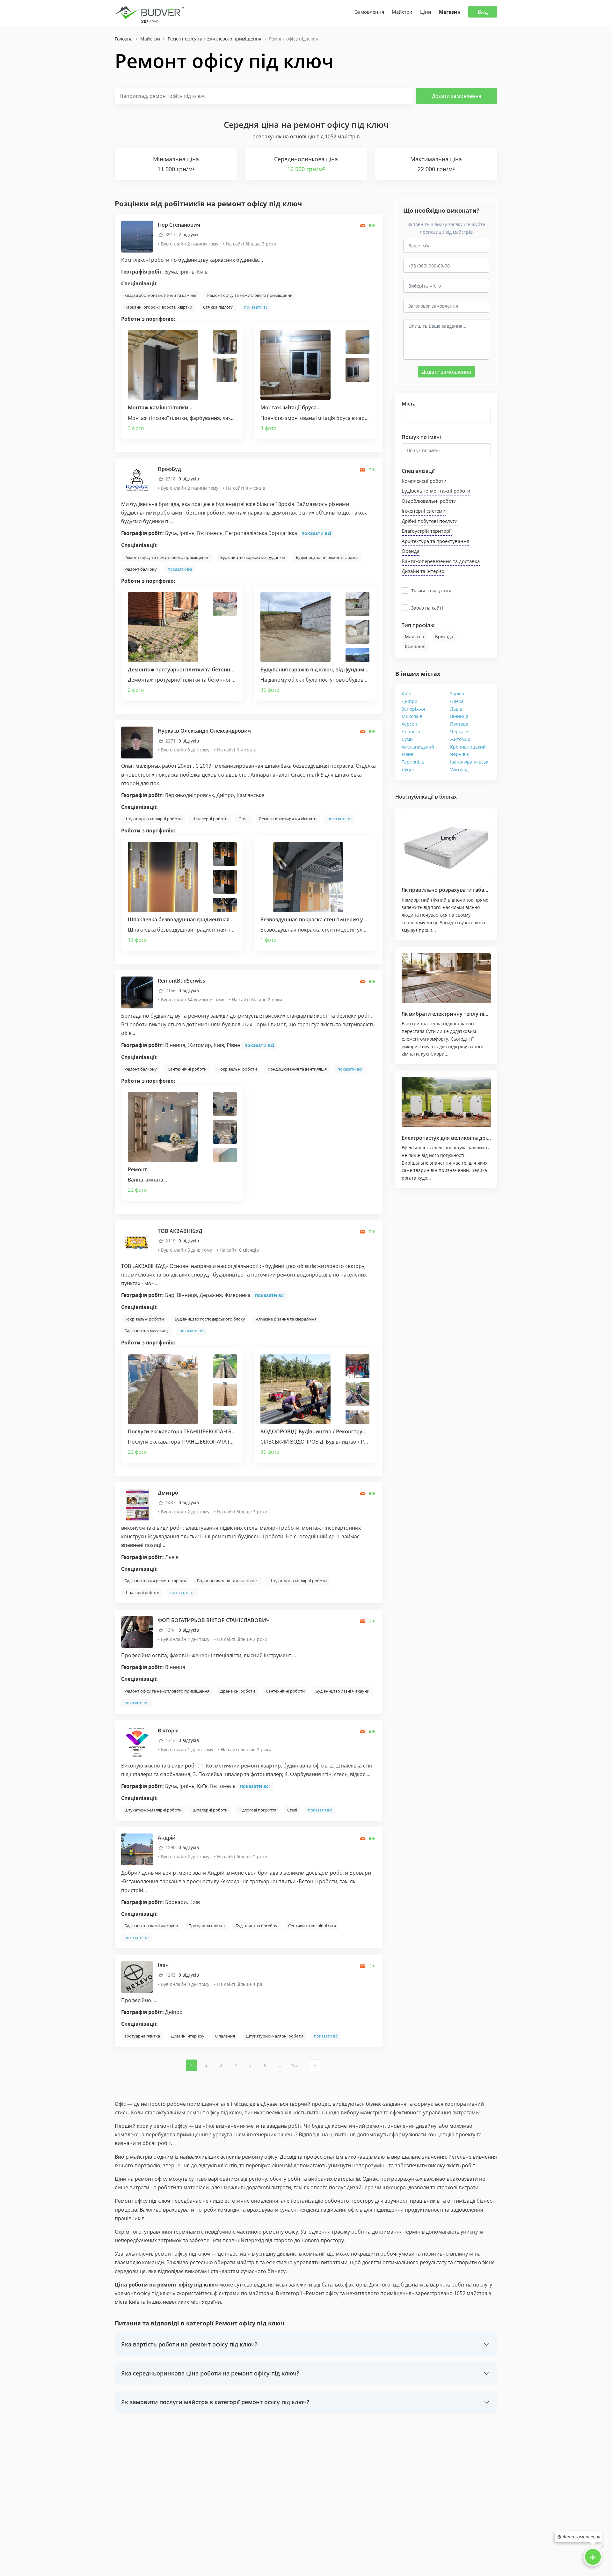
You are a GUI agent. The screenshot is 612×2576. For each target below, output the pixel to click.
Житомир (460, 739)
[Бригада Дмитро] (137, 1504)
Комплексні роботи (424, 481)
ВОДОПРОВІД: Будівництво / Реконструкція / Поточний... (334, 1431)
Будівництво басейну (256, 1926)
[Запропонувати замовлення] (372, 226)
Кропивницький (468, 747)
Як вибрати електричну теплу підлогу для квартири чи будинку (484, 1014)
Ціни (426, 12)
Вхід (483, 12)
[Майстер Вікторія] (137, 1742)
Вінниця (459, 716)
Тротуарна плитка (207, 1926)
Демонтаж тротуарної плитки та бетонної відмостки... (197, 670)
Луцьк (408, 769)
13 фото (137, 940)
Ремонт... (139, 1169)
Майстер (415, 637)
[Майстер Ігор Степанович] (137, 236)
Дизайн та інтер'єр (423, 571)
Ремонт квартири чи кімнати (288, 819)
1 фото (269, 940)
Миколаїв (412, 716)
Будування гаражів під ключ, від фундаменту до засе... (330, 670)
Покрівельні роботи (237, 1069)
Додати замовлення (457, 96)
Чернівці (460, 754)
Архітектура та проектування (435, 541)
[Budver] (151, 12)
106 (294, 2065)
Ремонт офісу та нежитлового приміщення (250, 295)
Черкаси (459, 732)
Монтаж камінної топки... (160, 407)
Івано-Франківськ (469, 762)
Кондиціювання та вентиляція (297, 1069)
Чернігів (411, 732)
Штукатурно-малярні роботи (153, 819)
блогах (448, 797)
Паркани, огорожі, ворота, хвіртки (158, 307)
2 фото (136, 690)
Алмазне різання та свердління (286, 1319)
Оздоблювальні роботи (429, 501)
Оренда (411, 551)
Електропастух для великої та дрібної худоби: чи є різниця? (478, 1138)
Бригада (444, 637)
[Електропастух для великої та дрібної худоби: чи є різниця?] (446, 1102)
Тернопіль (413, 762)
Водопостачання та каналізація (228, 1581)
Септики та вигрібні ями (312, 1926)
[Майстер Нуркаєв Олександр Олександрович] (137, 742)
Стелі (243, 819)
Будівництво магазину (146, 1331)
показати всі (256, 307)
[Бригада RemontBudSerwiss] (137, 992)
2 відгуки (188, 234)
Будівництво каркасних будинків (253, 557)
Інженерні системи (424, 511)
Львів (456, 709)
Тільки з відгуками (431, 591)
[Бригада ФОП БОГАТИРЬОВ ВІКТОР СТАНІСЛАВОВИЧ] (137, 1632)
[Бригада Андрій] (137, 1849)
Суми (407, 739)
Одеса (457, 701)
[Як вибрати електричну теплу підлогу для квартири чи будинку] (446, 978)
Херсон (409, 724)
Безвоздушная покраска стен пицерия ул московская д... (333, 919)
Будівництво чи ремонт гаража (327, 557)
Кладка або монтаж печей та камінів (160, 295)
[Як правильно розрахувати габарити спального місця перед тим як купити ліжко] (446, 847)
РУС (155, 22)
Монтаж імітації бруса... (290, 407)
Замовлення (370, 12)
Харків (457, 694)
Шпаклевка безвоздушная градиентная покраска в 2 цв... (201, 919)
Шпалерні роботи (210, 819)
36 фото (270, 690)
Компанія (415, 646)
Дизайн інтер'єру (188, 2036)
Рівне (408, 754)
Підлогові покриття (257, 1810)
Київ (406, 694)
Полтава (459, 724)
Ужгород (459, 769)
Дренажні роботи (238, 1691)
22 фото (137, 1190)
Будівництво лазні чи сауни (342, 1691)
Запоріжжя (413, 709)
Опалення (225, 2036)
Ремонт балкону (141, 569)
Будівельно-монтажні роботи (436, 491)
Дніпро (409, 701)
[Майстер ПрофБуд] (137, 480)
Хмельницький (418, 747)
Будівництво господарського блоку (210, 1319)
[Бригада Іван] (137, 1976)
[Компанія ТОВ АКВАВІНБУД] (137, 1242)
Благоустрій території (427, 531)
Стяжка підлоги (218, 307)
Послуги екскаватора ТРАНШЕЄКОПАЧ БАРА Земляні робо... (205, 1431)
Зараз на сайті (427, 608)
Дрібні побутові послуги (430, 521)
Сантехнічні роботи (187, 1069)
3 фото (136, 428)
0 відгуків (189, 479)
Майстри (402, 12)
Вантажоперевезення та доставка (441, 561)
